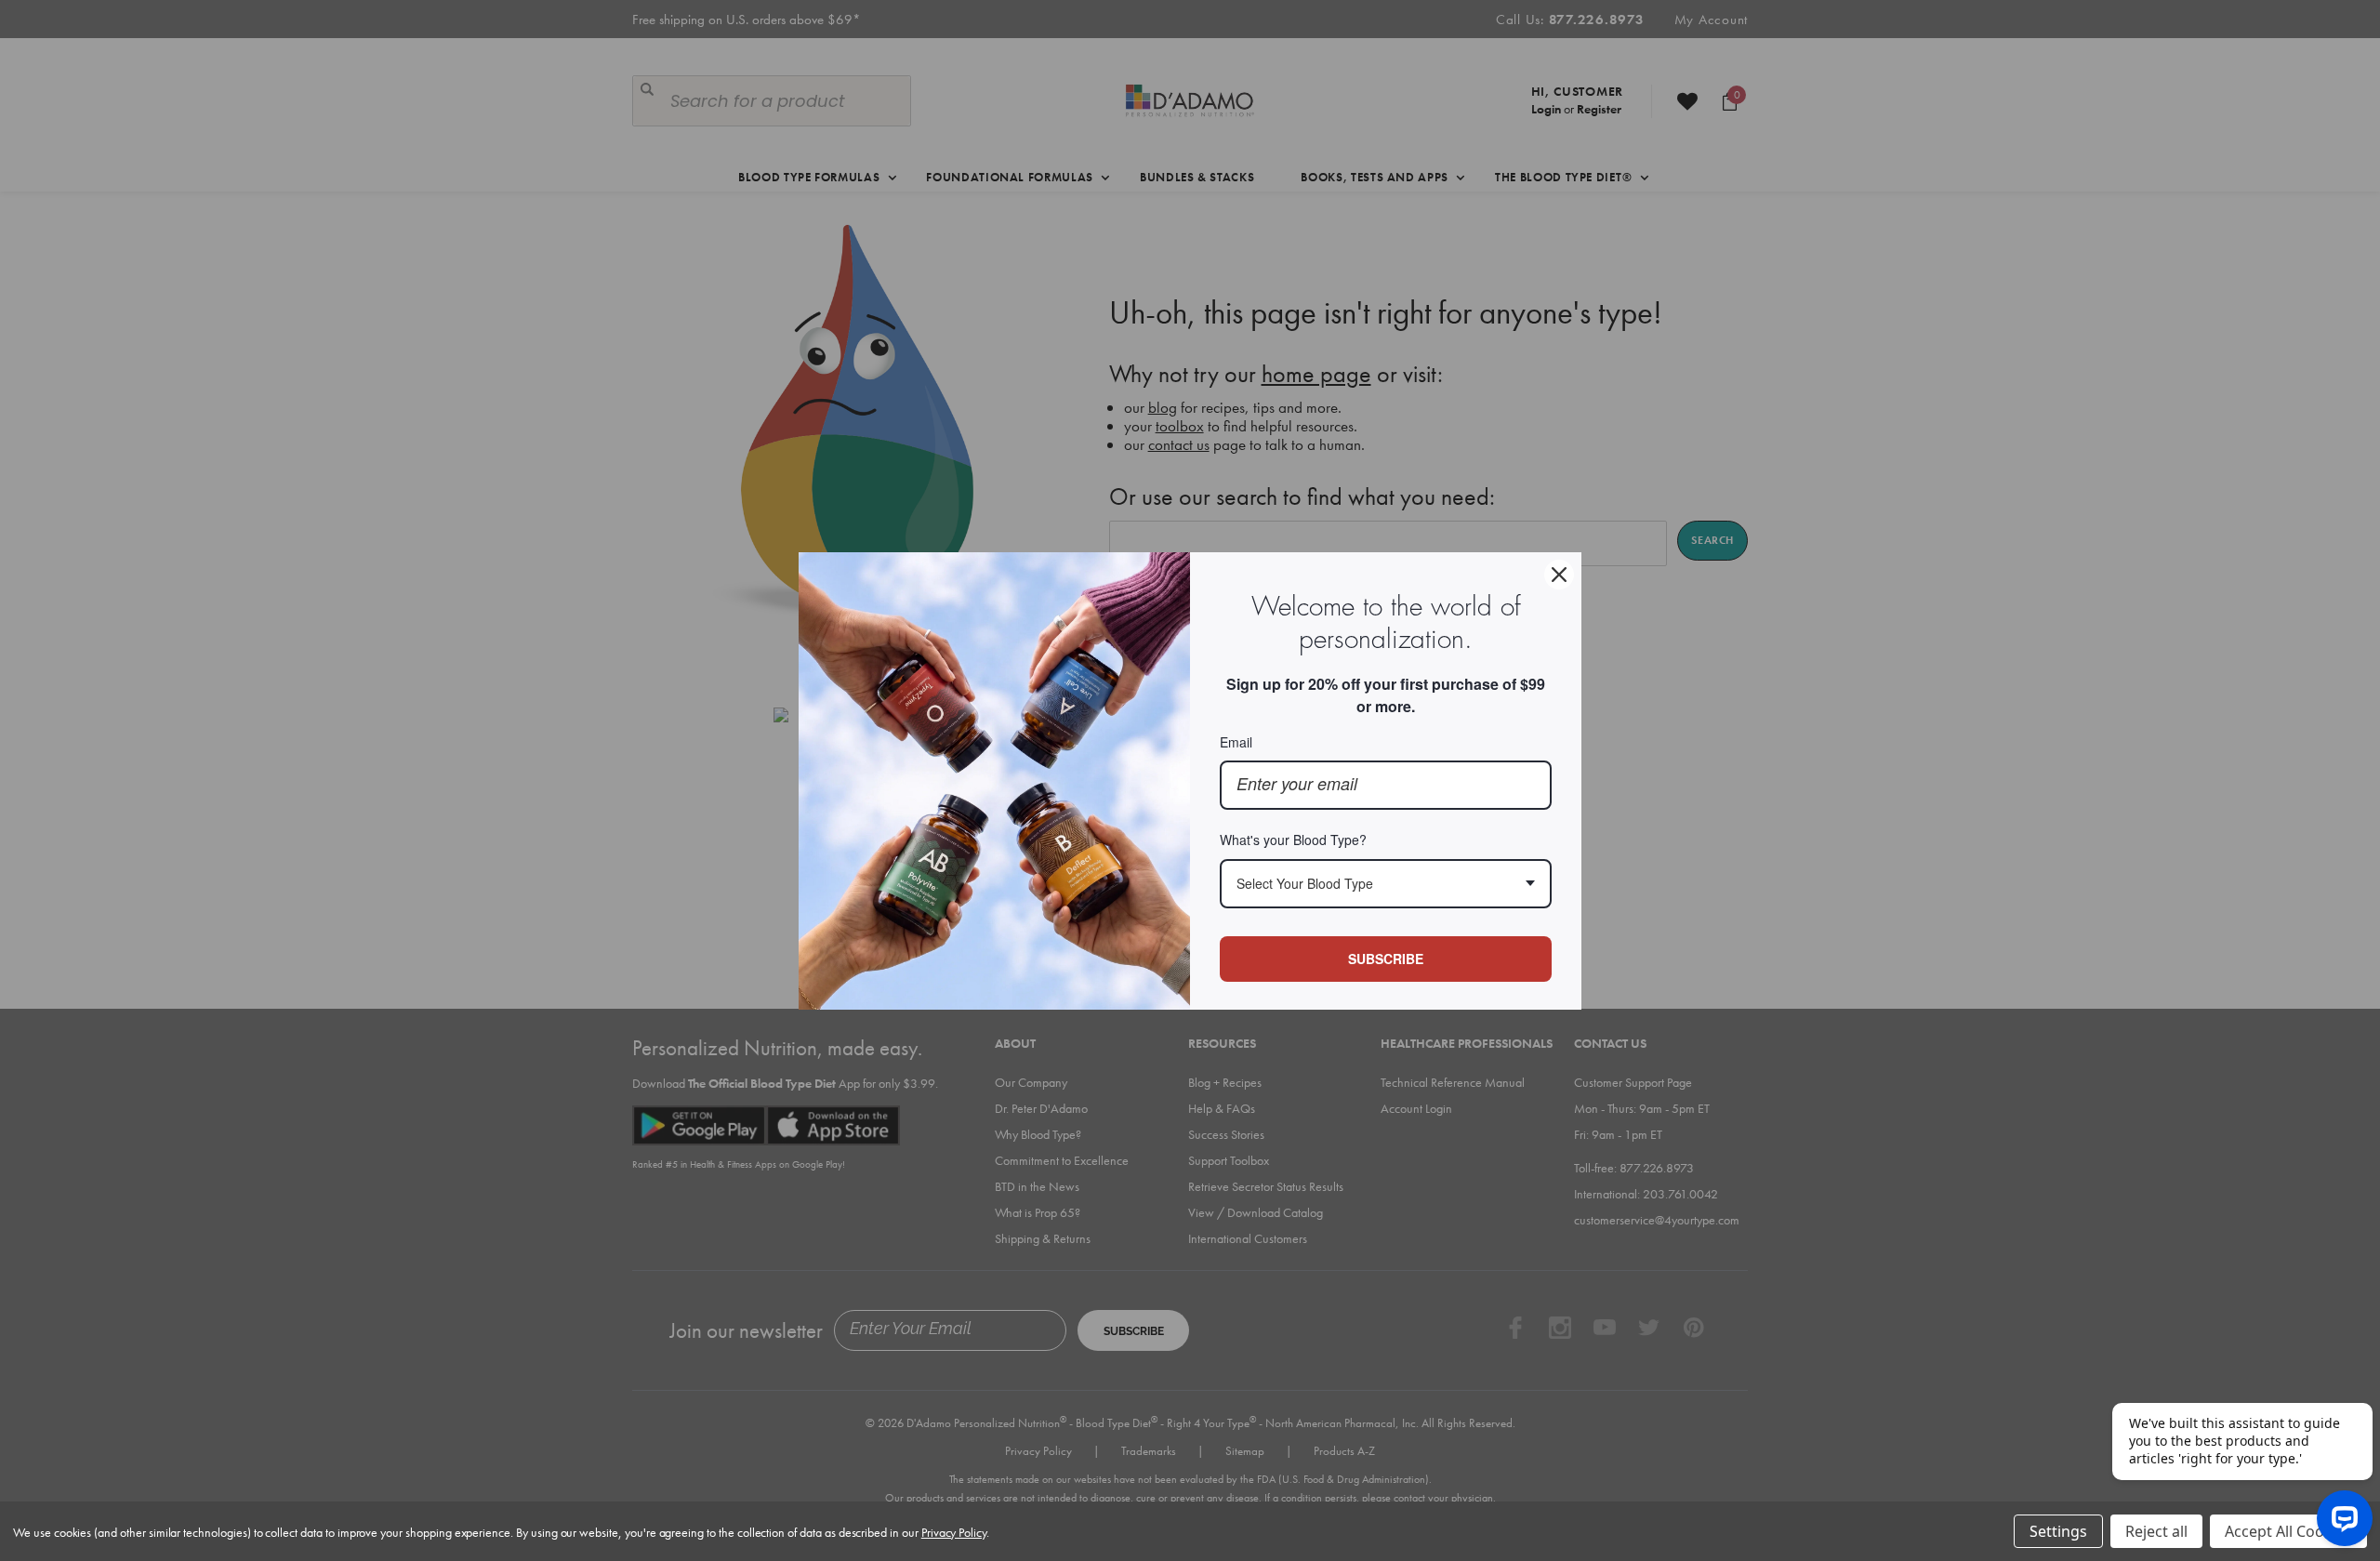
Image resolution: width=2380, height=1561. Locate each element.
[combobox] (1386, 884)
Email (1236, 742)
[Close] (1559, 575)
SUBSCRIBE (1386, 959)
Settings (2058, 1531)
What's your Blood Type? (1293, 840)
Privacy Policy (954, 1532)
